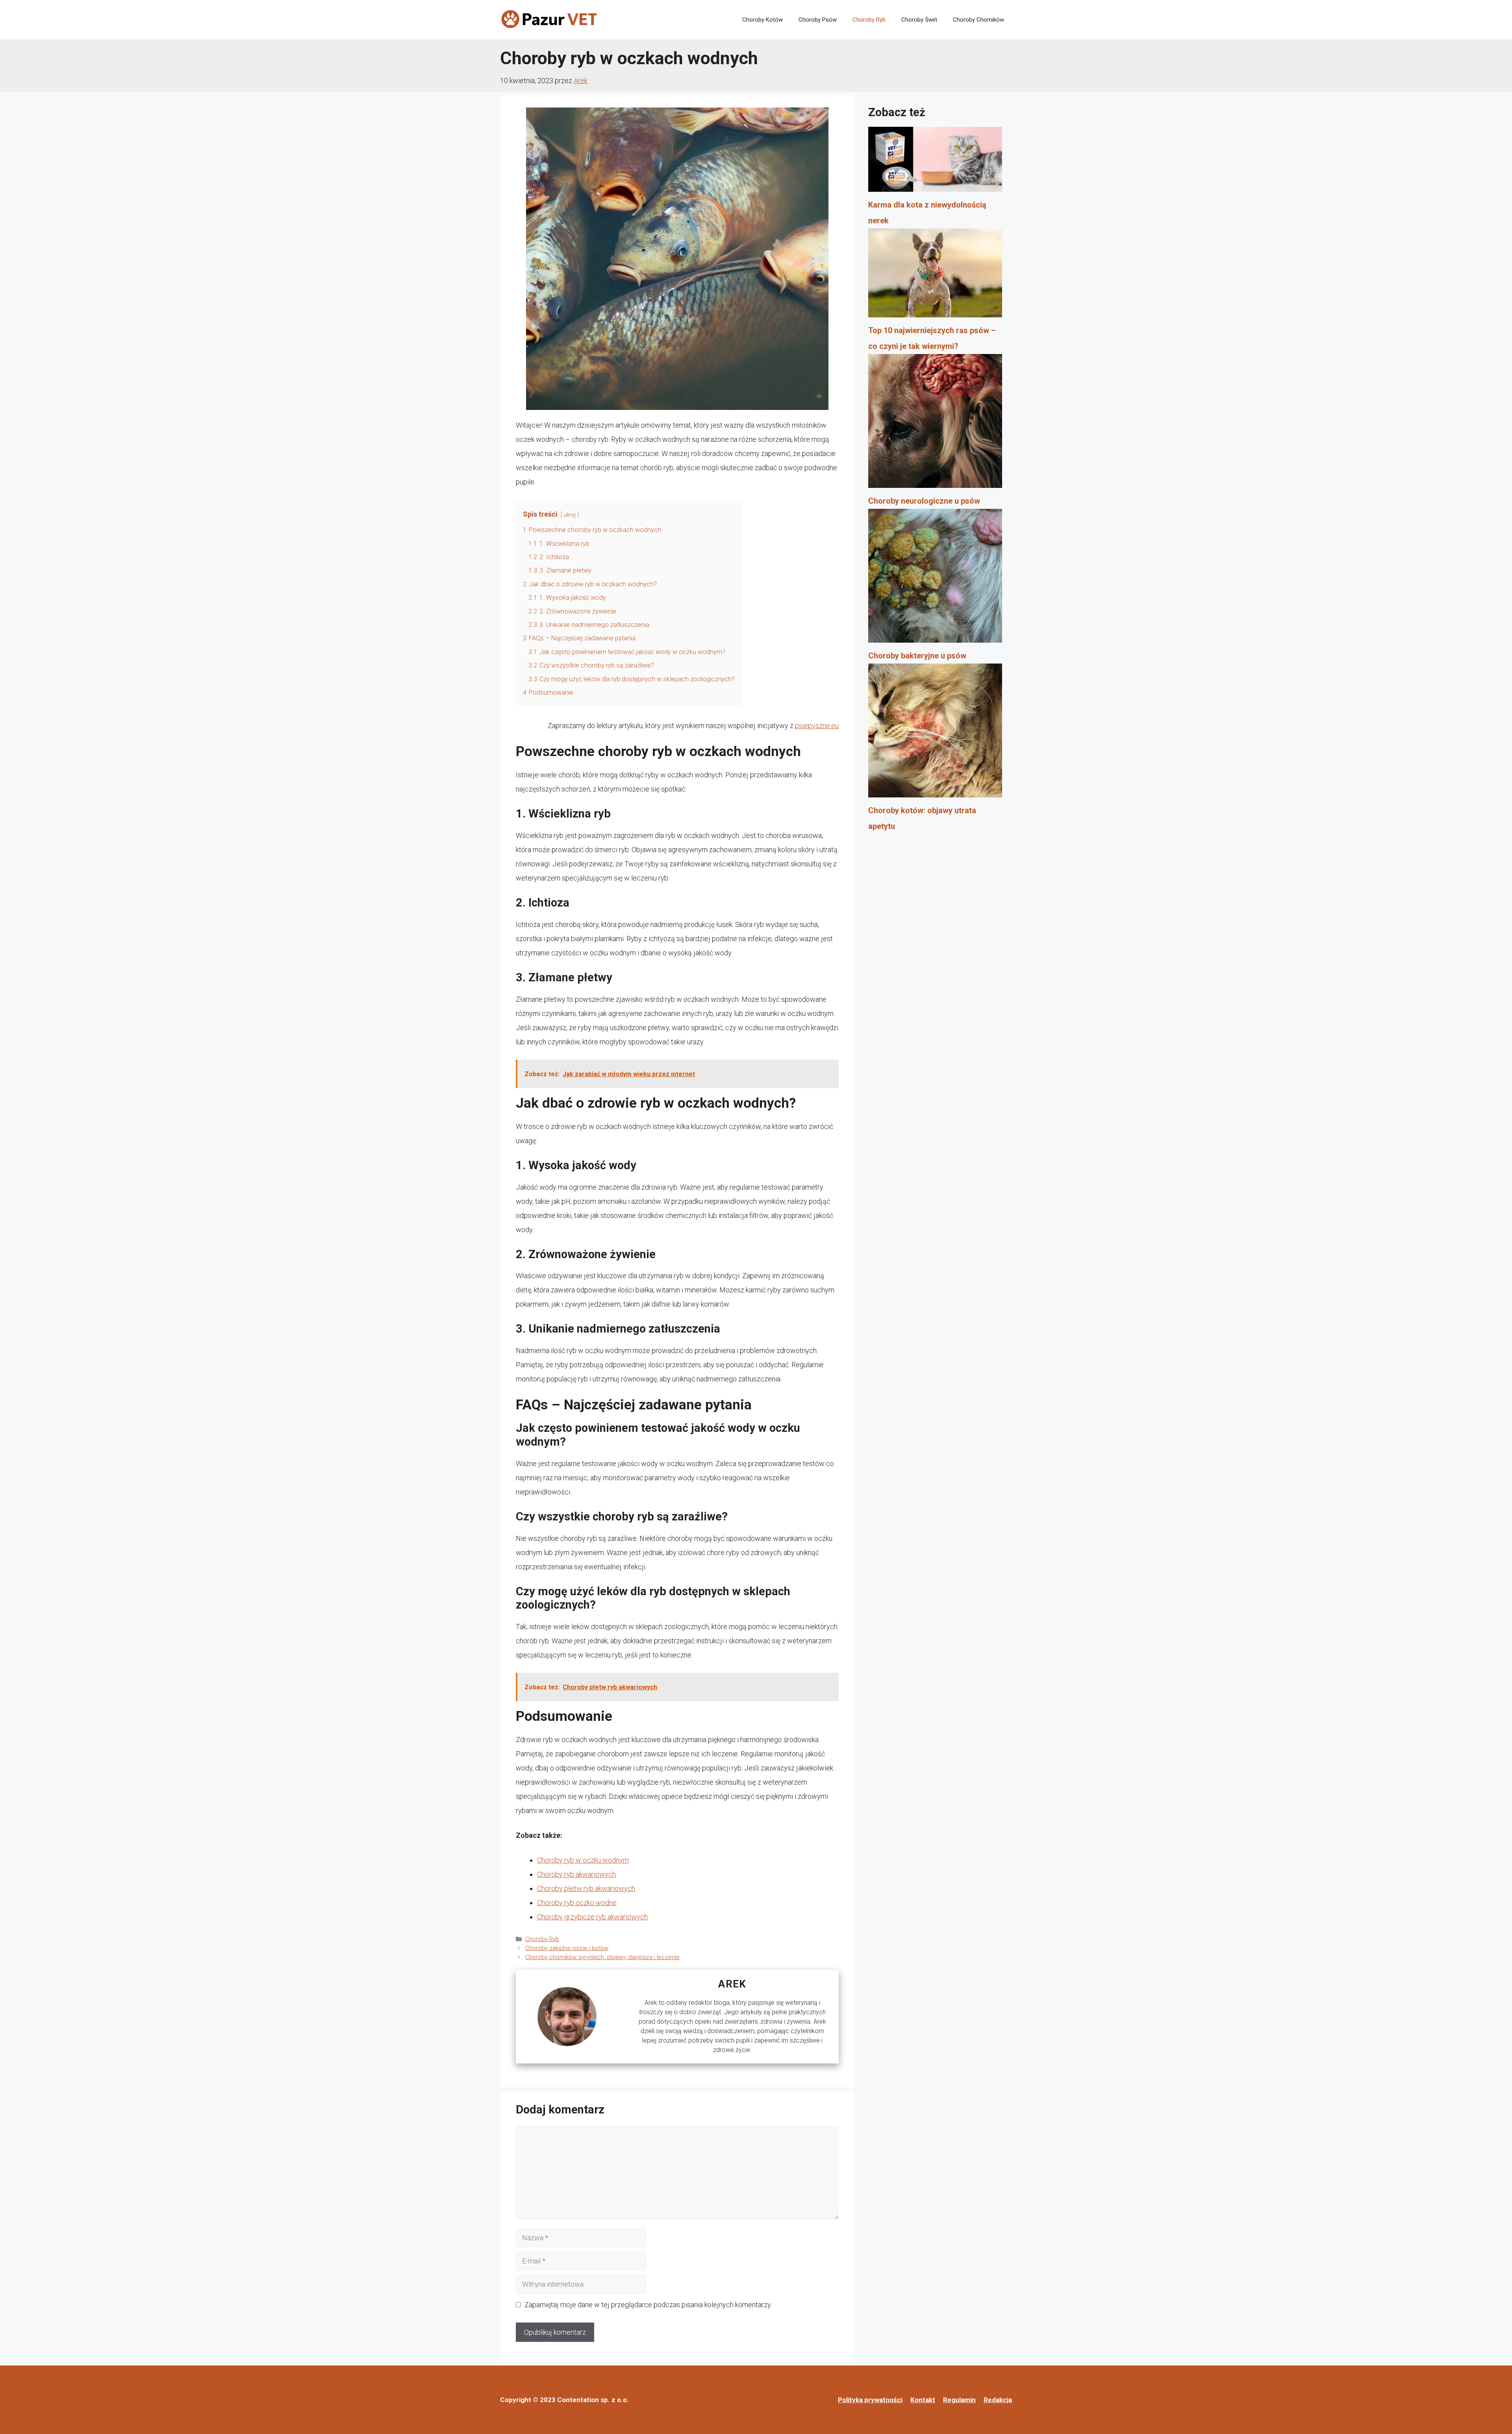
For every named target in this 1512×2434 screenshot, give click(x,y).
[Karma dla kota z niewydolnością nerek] (935, 162)
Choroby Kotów (762, 20)
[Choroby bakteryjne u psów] (935, 578)
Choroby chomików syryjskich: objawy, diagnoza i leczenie (602, 1957)
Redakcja (998, 2400)
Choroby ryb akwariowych (576, 1874)
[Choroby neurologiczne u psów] (935, 424)
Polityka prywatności (870, 2400)
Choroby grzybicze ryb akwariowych (592, 1917)
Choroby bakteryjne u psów (917, 656)
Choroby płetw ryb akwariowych (586, 1888)
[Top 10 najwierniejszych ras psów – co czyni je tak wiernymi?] (935, 276)
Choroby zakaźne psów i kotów (567, 1948)
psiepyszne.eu (817, 726)
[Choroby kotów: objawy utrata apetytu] (935, 733)
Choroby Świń (919, 20)
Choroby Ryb (869, 20)
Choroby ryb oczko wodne (577, 1903)
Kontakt (923, 2400)
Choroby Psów (818, 20)
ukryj (570, 515)
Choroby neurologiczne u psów (924, 501)
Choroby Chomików (978, 20)
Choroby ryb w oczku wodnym (583, 1860)
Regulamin (959, 2400)
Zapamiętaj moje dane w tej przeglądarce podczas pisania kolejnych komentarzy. (648, 2305)
